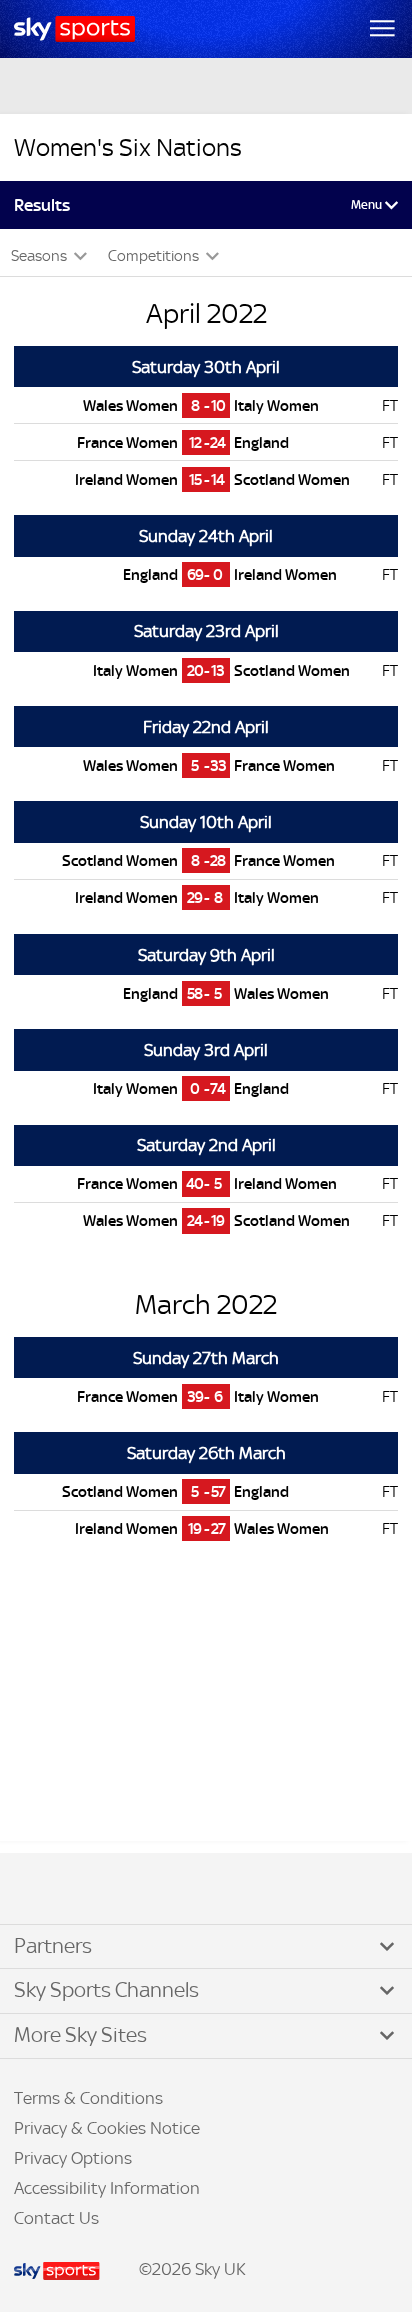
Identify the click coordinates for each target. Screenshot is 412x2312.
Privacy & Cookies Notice (107, 2128)
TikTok (59, 1890)
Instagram (80, 1890)
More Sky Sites (80, 2035)
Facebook (39, 1890)
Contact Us (56, 2218)
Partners (53, 1946)
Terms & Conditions (88, 2098)
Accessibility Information (107, 2188)
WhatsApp (121, 1890)
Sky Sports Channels (106, 1990)
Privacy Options (73, 2158)
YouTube (100, 1890)
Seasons (40, 255)
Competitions (155, 255)
